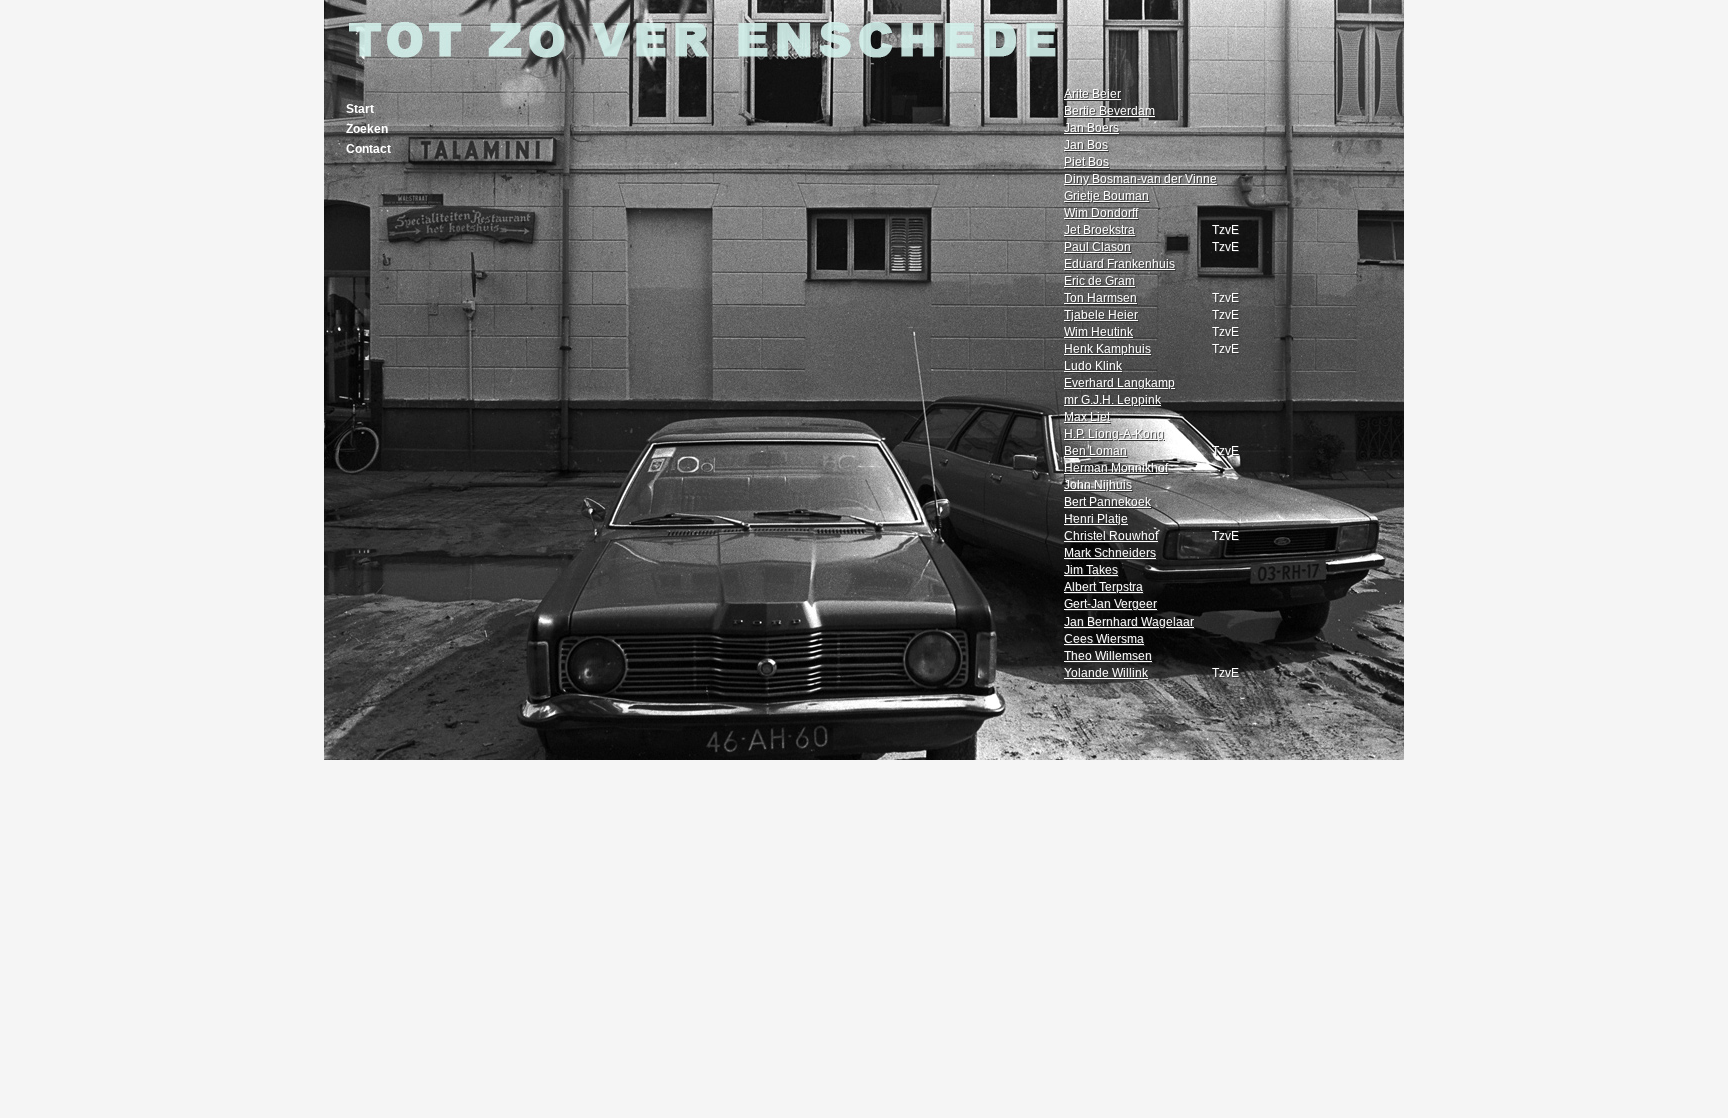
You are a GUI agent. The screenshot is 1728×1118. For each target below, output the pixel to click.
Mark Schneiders (1110, 553)
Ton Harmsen (1100, 298)
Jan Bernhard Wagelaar (1129, 622)
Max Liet (1087, 417)
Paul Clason (1097, 247)
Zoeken (367, 129)
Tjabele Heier (1101, 315)
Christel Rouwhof (1111, 536)
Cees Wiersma (1104, 639)
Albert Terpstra (1103, 587)
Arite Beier (1092, 94)
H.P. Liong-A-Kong (1114, 434)
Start (360, 109)
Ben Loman (1095, 451)
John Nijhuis (1098, 485)
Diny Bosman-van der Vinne (1140, 179)
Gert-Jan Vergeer (1110, 604)
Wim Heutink (1098, 332)
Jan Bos (1086, 145)
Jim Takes (1091, 570)
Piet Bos (1086, 162)
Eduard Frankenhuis (1119, 264)
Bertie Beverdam (1109, 111)
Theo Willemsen (1108, 656)
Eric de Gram (1099, 281)
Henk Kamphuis (1107, 349)
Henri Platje (1096, 519)
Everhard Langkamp (1119, 383)
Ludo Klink (1093, 366)
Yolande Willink (1106, 673)
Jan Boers (1091, 128)
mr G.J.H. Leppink (1112, 400)
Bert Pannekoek (1107, 502)
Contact (368, 149)
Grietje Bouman (1106, 196)
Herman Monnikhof (1116, 468)
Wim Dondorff (1101, 213)
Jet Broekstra (1099, 230)
